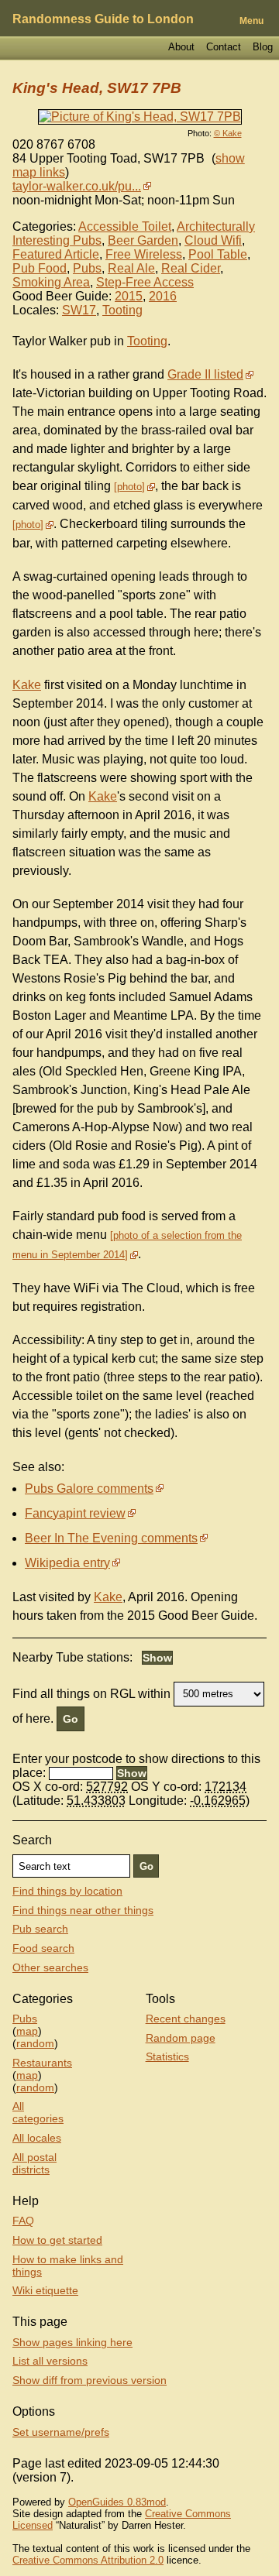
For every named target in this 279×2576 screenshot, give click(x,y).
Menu (251, 21)
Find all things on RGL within (91, 1693)
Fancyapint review (75, 1513)
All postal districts (34, 2163)
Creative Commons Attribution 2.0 (88, 2560)
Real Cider (191, 268)
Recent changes (186, 2019)
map (27, 2031)
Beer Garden (143, 240)
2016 (163, 296)
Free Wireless (144, 254)
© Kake (228, 133)
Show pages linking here (72, 2342)
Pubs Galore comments (89, 1489)
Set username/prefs (61, 2432)
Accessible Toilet (125, 226)
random (35, 2043)
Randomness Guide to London (103, 19)
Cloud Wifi (213, 240)
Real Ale (131, 268)
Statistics (167, 2056)
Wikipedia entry (67, 1563)
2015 (129, 296)
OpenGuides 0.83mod (117, 2502)
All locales (37, 2138)
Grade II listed (205, 374)
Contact (224, 47)
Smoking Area (51, 282)
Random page (181, 2038)
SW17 (79, 310)
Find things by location (67, 1891)
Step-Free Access (145, 282)
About (181, 47)
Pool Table (218, 254)
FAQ (23, 2221)
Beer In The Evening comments (111, 1538)
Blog (263, 47)
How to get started (57, 2240)
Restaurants (42, 2063)
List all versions (50, 2361)
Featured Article (56, 254)
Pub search (40, 1929)
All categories (38, 2112)
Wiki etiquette (45, 2290)
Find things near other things (83, 1910)
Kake (27, 685)
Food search (43, 1948)
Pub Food (40, 268)
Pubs (87, 268)
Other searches (50, 1967)
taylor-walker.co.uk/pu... (77, 186)
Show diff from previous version (90, 2380)
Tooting (122, 310)
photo (129, 487)
